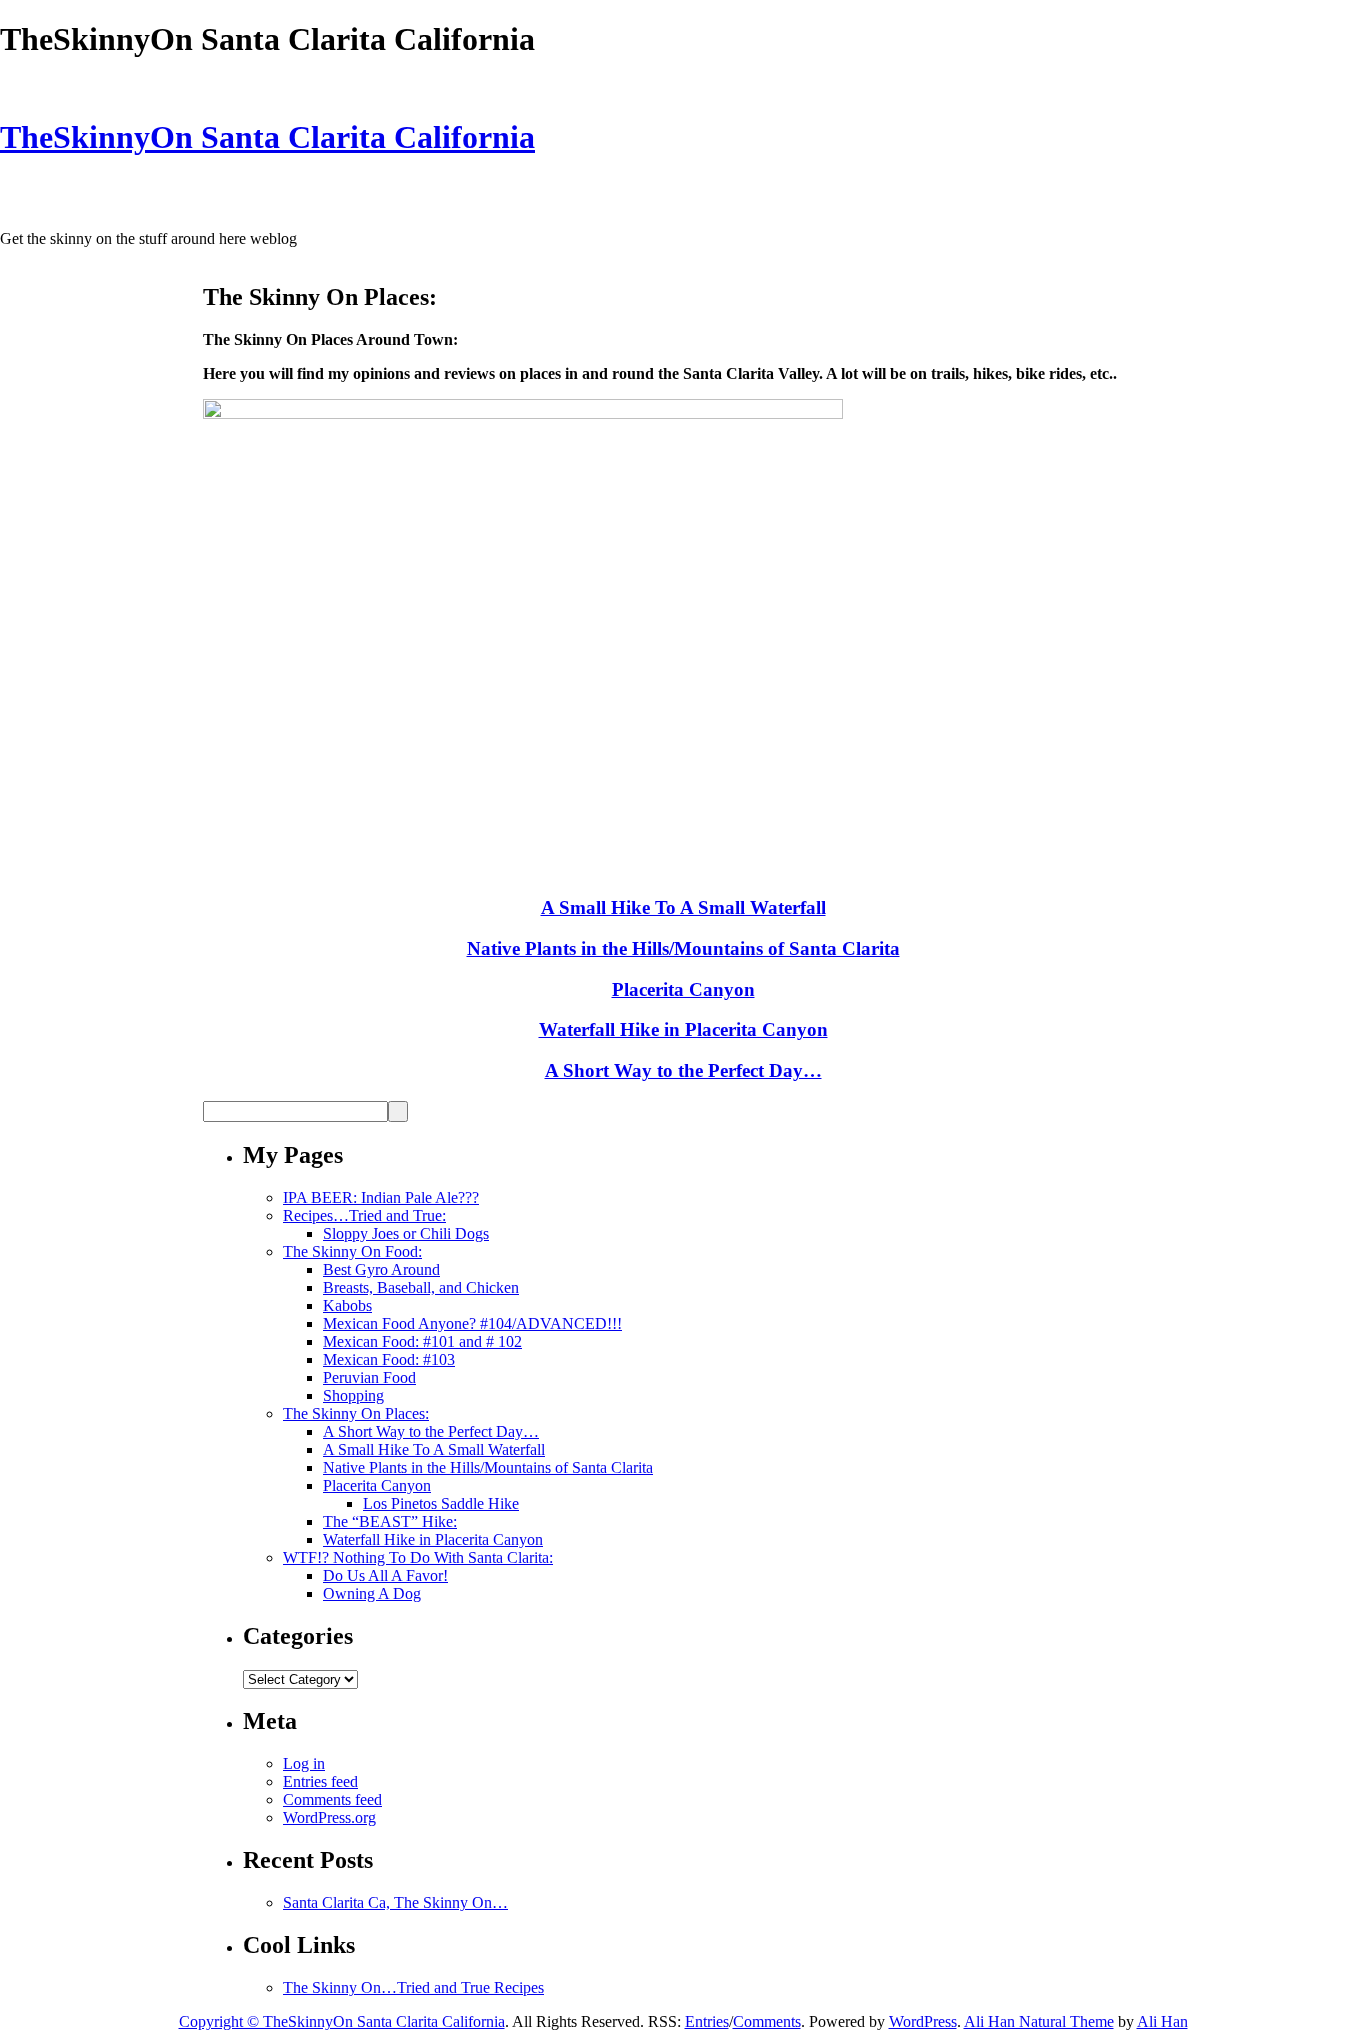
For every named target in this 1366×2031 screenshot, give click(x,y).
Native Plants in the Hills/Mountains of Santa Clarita (683, 948)
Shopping (353, 1395)
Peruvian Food (369, 1377)
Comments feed (332, 1799)
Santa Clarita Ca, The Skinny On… (395, 1902)
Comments (767, 2021)
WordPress (923, 2021)
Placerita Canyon (683, 989)
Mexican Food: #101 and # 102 (422, 1341)
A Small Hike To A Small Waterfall (683, 907)
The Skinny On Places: (356, 1413)
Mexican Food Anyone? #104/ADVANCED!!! (472, 1323)
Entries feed (320, 1781)
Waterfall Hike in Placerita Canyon (683, 1029)
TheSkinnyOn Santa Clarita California (267, 137)
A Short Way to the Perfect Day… (683, 1070)
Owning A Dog (372, 1593)
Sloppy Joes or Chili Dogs (406, 1233)
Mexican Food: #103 (389, 1359)
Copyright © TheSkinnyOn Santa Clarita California (342, 2021)
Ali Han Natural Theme (1039, 2021)
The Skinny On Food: (352, 1251)
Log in (304, 1763)
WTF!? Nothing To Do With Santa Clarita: (418, 1557)
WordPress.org (329, 1817)
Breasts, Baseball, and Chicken (421, 1287)
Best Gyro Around (381, 1269)
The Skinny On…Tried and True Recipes (413, 1987)
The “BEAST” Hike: (390, 1521)
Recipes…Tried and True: (364, 1215)
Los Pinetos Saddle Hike (441, 1503)
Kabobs (347, 1305)
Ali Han (1162, 2021)
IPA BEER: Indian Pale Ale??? (381, 1197)
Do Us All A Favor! (385, 1575)
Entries (707, 2021)
